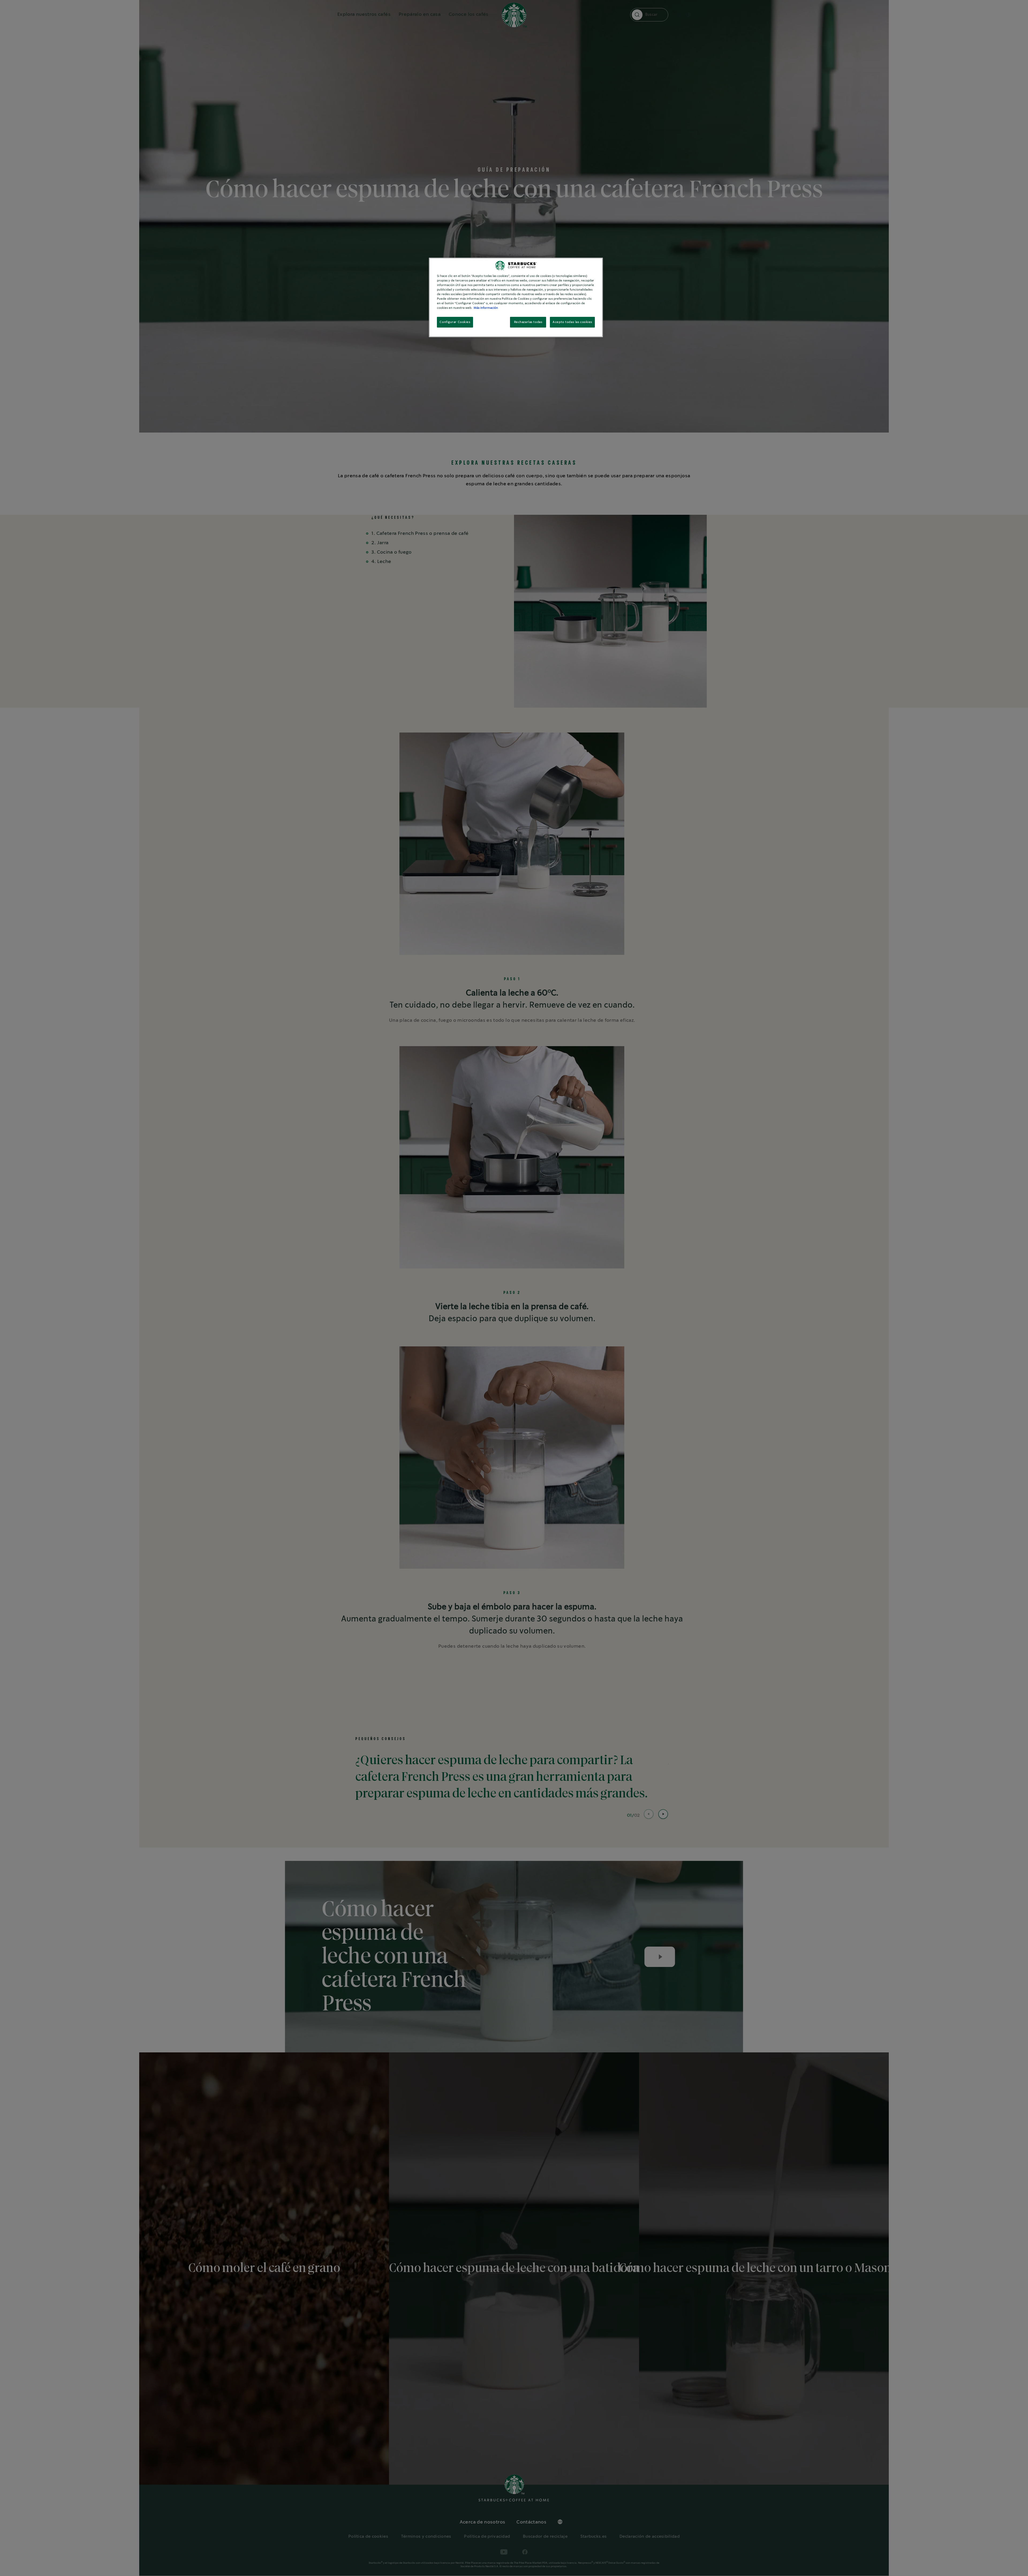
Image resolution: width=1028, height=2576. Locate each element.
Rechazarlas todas (528, 322)
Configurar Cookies (455, 322)
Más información (486, 308)
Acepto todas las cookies (572, 322)
